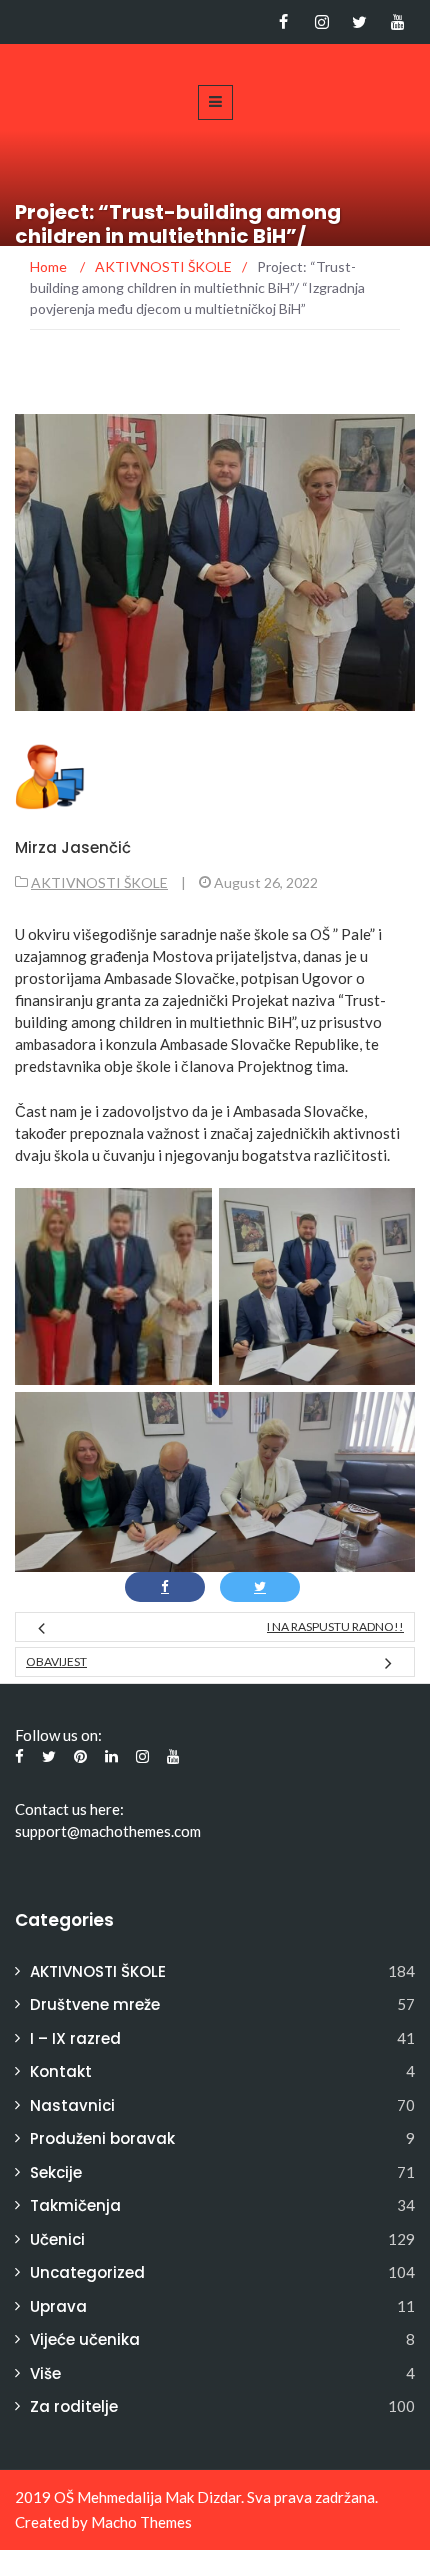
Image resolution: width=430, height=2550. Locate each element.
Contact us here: (69, 1809)
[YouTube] (397, 22)
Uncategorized (87, 2272)
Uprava (58, 2306)
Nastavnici (72, 2105)
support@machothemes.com (108, 1831)
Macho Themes (141, 2522)
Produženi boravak (102, 2138)
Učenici (57, 2239)
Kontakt (61, 2071)
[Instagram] (321, 22)
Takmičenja (75, 2205)
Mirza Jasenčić (73, 847)
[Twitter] (359, 22)
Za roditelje (74, 2406)
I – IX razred (75, 2038)
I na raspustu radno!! (335, 1626)
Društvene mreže (95, 2004)
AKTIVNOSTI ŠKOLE (99, 882)
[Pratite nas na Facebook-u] (283, 22)
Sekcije (56, 2172)
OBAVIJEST (56, 1661)
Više (45, 2373)
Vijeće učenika (85, 2339)
